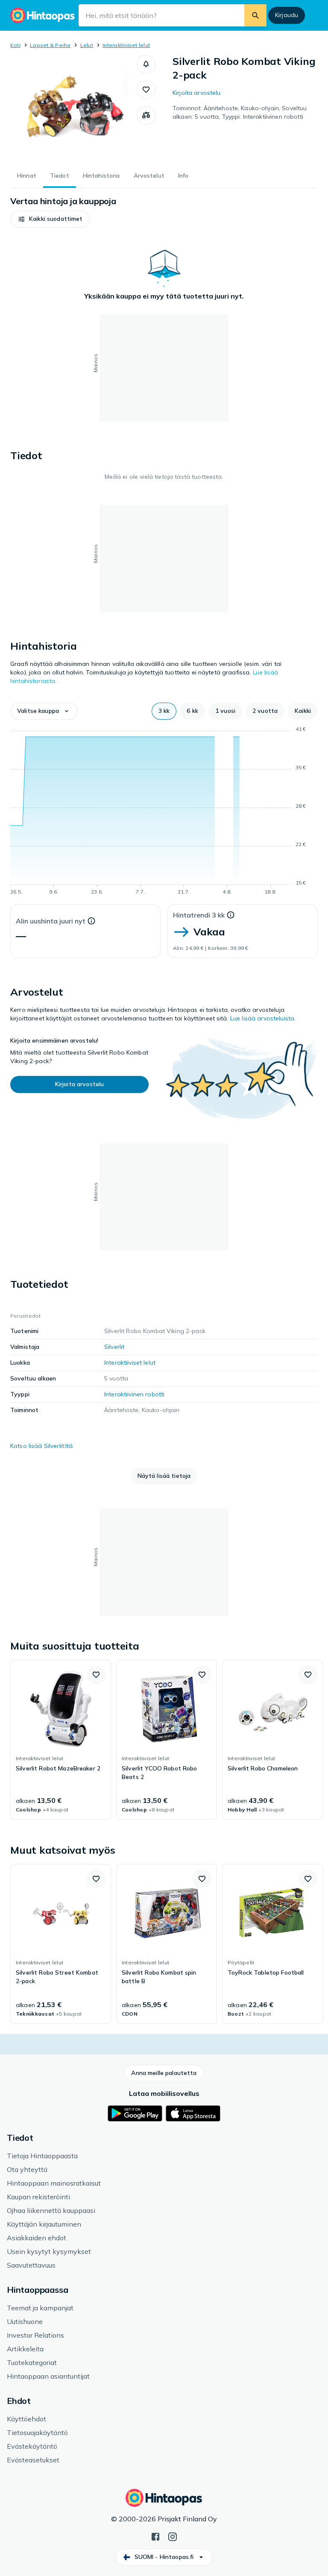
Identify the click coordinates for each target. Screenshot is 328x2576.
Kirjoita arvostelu (197, 93)
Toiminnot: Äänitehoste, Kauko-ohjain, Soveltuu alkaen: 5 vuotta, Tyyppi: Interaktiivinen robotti (240, 112)
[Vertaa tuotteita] (146, 115)
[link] (61, 1740)
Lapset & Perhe (50, 45)
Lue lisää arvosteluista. (263, 1018)
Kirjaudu (287, 15)
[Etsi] (255, 15)
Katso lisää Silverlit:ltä (42, 1446)
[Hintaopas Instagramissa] (173, 2536)
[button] (146, 64)
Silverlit (114, 1347)
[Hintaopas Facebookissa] (155, 2536)
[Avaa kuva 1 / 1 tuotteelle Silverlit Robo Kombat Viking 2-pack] (73, 108)
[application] (164, 812)
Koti (15, 45)
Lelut (87, 45)
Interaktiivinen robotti (134, 1394)
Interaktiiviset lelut (126, 45)
